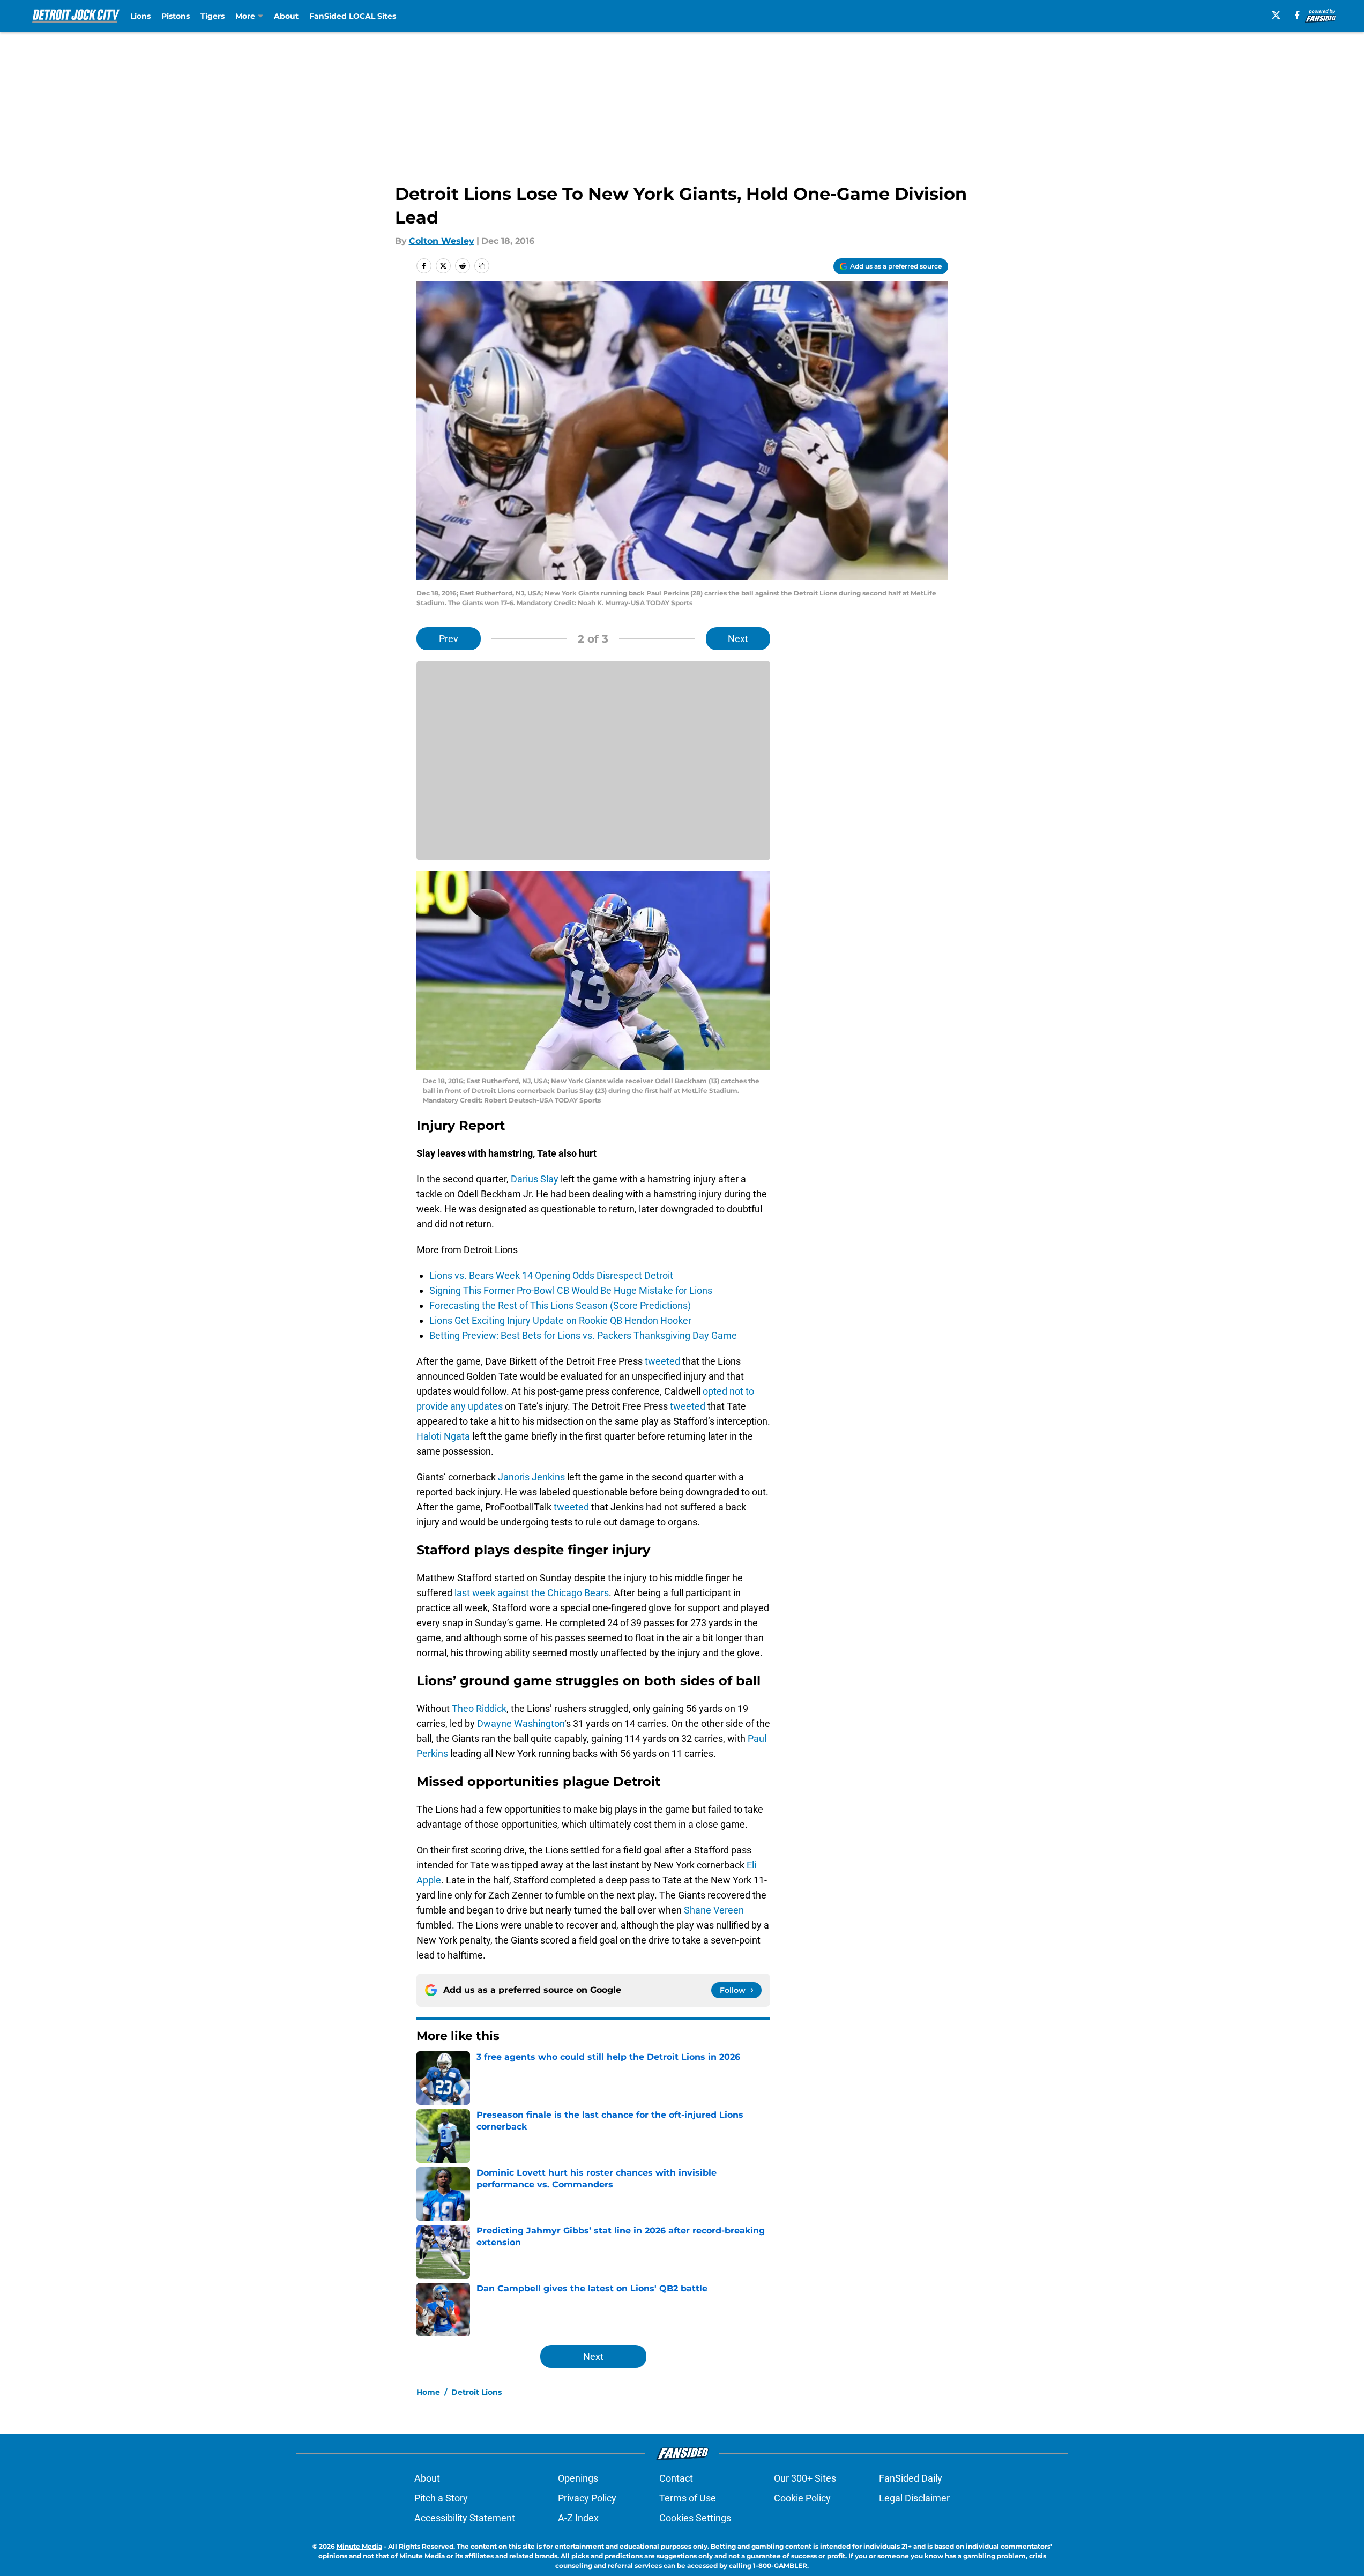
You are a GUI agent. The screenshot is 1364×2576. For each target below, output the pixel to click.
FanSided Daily (911, 2478)
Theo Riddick (479, 1708)
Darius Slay (535, 1179)
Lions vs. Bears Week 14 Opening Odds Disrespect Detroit (551, 1275)
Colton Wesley (442, 241)
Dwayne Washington (521, 1723)
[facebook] (1297, 15)
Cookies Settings (695, 2518)
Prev (449, 639)
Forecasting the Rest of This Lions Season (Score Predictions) (560, 1305)
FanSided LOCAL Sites (353, 16)
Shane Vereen (714, 1910)
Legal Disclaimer (914, 2498)
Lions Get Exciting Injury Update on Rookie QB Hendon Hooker (560, 1320)
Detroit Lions (476, 2392)
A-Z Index (578, 2518)
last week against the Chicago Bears (532, 1593)
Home (428, 2392)
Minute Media (359, 2546)
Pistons (176, 16)
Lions (140, 16)
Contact (676, 2478)
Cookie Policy (802, 2498)
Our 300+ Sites (805, 2478)
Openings (578, 2478)
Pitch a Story (441, 2498)
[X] (1276, 15)
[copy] (482, 266)
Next (738, 639)
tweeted (662, 1361)
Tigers (213, 16)
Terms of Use (688, 2498)
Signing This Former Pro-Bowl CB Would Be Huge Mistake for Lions (571, 1290)
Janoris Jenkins (531, 1477)
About (286, 16)
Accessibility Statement (465, 2518)
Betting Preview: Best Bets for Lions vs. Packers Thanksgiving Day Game (583, 1335)
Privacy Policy (587, 2498)
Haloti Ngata (443, 1436)
